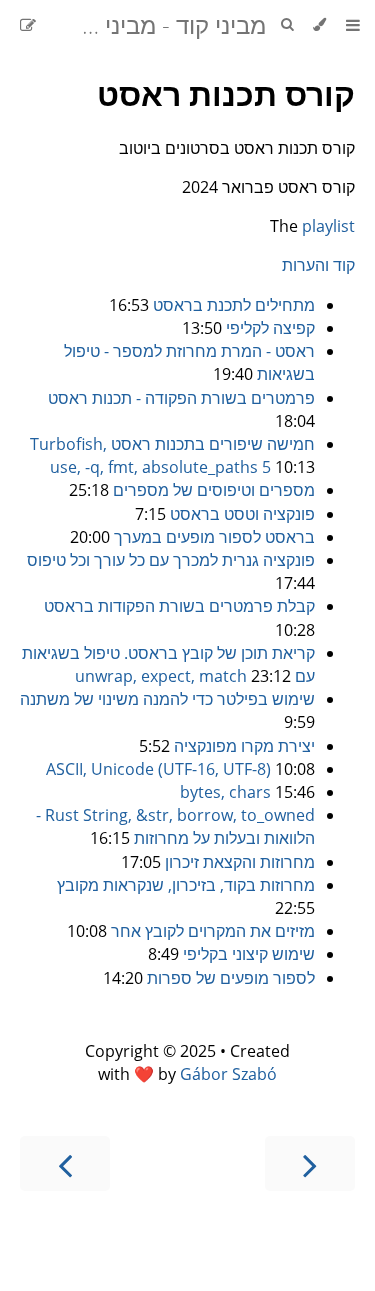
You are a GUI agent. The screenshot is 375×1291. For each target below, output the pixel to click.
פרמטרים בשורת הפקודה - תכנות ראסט (181, 398)
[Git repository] (48, 25)
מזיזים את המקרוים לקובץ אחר (213, 931)
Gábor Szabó (228, 1074)
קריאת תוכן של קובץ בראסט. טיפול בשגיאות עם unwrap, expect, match (168, 664)
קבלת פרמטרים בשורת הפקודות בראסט (179, 606)
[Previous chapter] (310, 1163)
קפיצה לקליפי (270, 328)
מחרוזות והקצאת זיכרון (240, 862)
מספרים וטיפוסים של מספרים (214, 490)
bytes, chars (225, 792)
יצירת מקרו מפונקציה (244, 746)
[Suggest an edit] (28, 25)
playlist (328, 226)
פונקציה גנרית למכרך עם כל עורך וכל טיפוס (171, 560)
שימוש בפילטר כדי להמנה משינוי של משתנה (167, 699)
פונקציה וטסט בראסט (242, 514)
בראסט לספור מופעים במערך (214, 537)
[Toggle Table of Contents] (353, 25)
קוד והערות (318, 265)
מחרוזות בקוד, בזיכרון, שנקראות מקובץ (186, 885)
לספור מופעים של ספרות (231, 978)
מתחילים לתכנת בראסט (234, 305)
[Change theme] (319, 25)
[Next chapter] (65, 1163)
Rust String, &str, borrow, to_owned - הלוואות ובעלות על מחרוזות (175, 826)
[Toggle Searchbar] (287, 25)
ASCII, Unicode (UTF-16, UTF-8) (158, 769)
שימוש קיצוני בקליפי (249, 954)
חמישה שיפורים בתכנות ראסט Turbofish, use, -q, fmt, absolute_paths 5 (172, 455)
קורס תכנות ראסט (226, 93)
